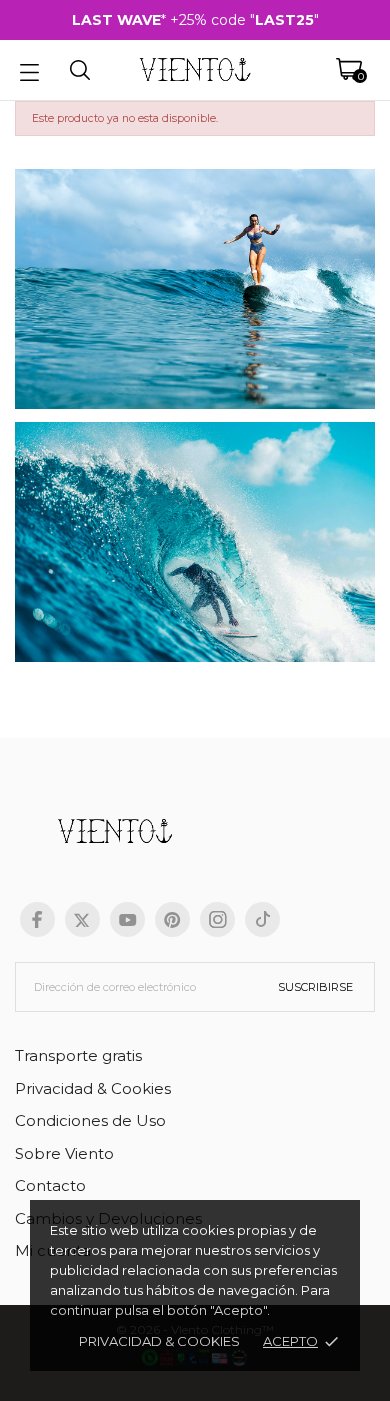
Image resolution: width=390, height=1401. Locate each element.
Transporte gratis (78, 1055)
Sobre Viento (64, 1153)
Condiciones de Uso (90, 1120)
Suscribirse (315, 987)
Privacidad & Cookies (93, 1088)
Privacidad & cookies (159, 1341)
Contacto (50, 1185)
